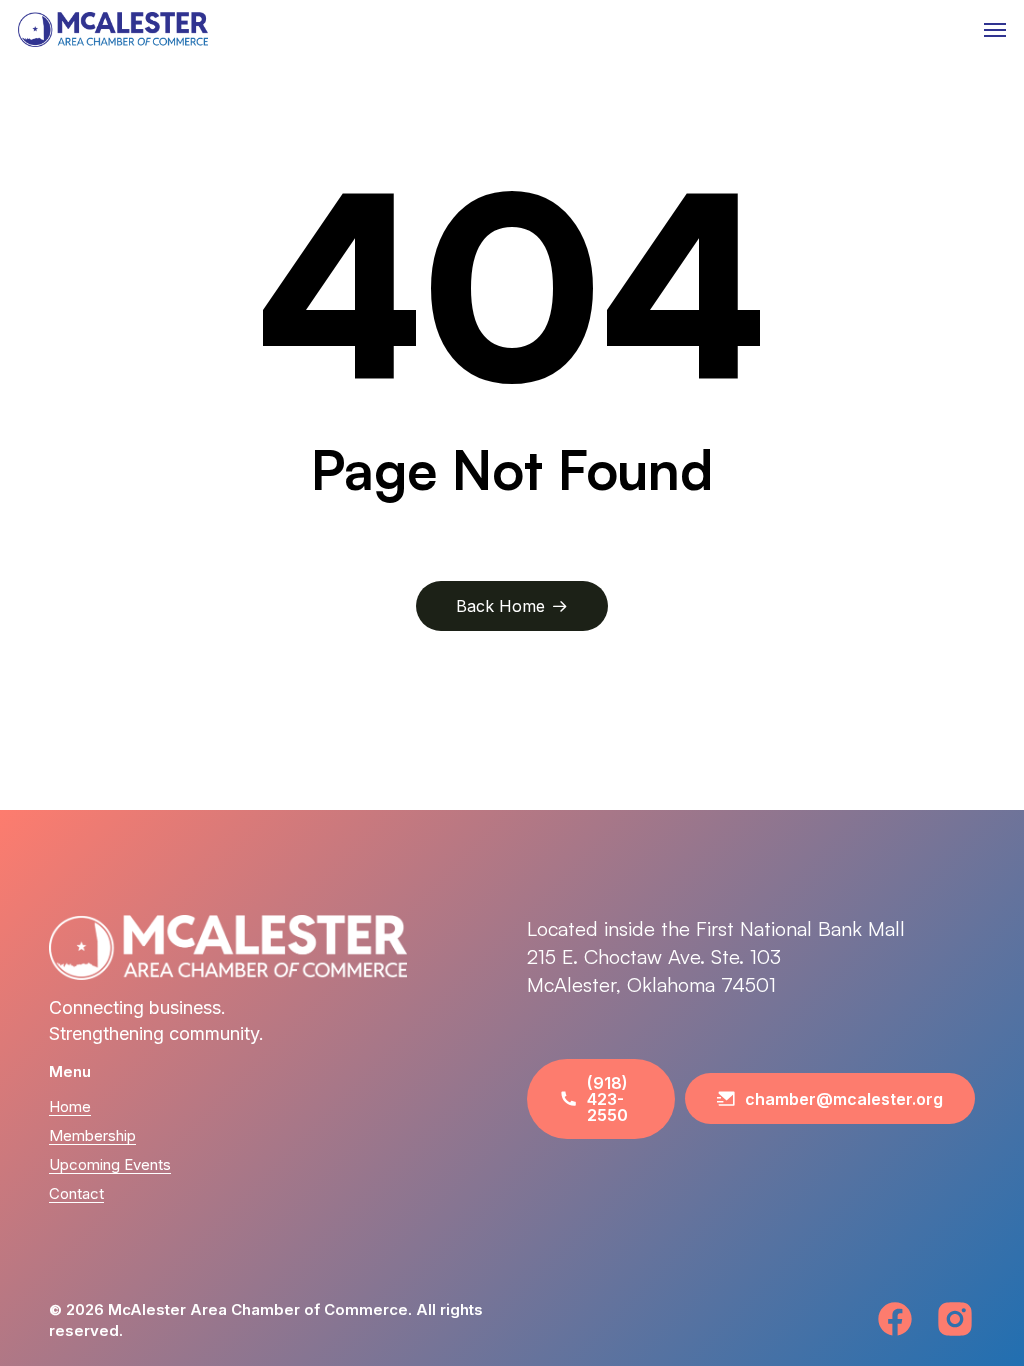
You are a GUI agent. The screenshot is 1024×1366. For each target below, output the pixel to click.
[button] (995, 30)
